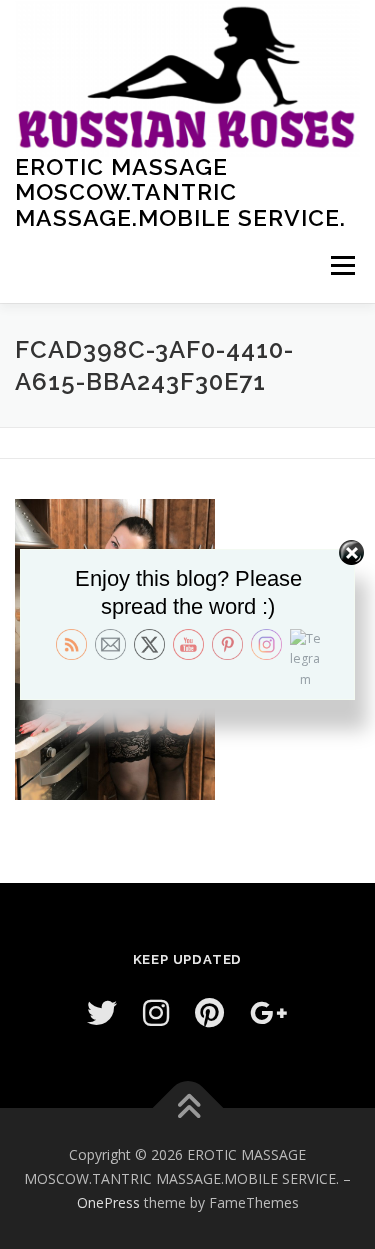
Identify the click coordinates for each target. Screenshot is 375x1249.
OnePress (108, 1202)
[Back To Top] (187, 1108)
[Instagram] (156, 1012)
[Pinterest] (209, 1012)
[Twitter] (102, 1012)
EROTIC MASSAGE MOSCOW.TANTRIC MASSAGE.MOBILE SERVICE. (180, 191)
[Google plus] (269, 1012)
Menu (341, 265)
